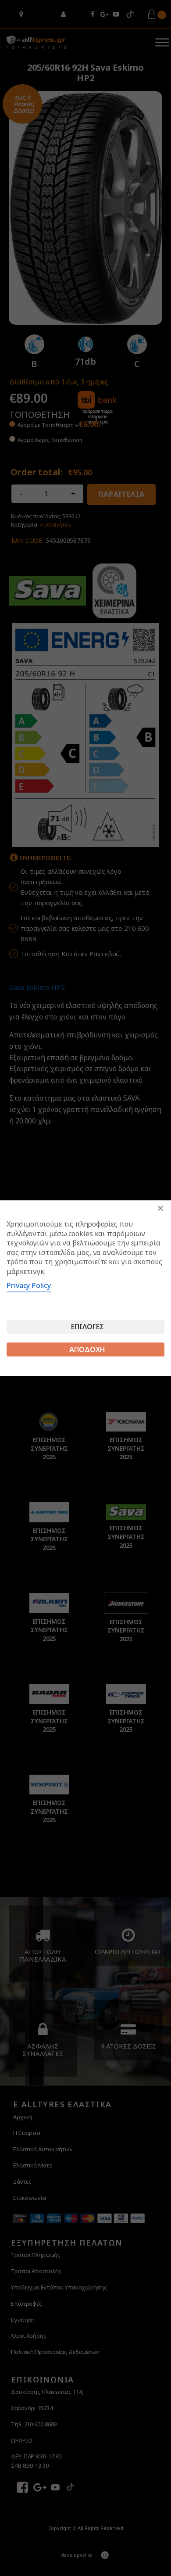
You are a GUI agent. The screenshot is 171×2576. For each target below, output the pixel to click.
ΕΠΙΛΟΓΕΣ (87, 1327)
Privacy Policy (29, 1285)
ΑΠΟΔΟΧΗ (87, 1349)
